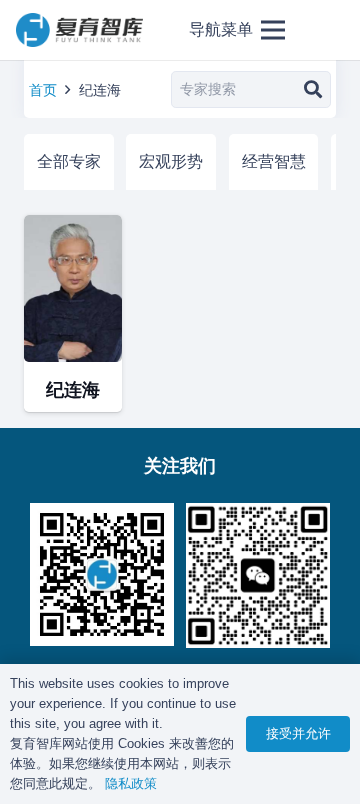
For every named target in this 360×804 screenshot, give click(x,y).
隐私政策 (131, 783)
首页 (43, 90)
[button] (238, 30)
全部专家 (69, 161)
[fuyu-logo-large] (79, 30)
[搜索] (312, 89)
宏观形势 (171, 161)
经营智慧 (274, 161)
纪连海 (73, 389)
